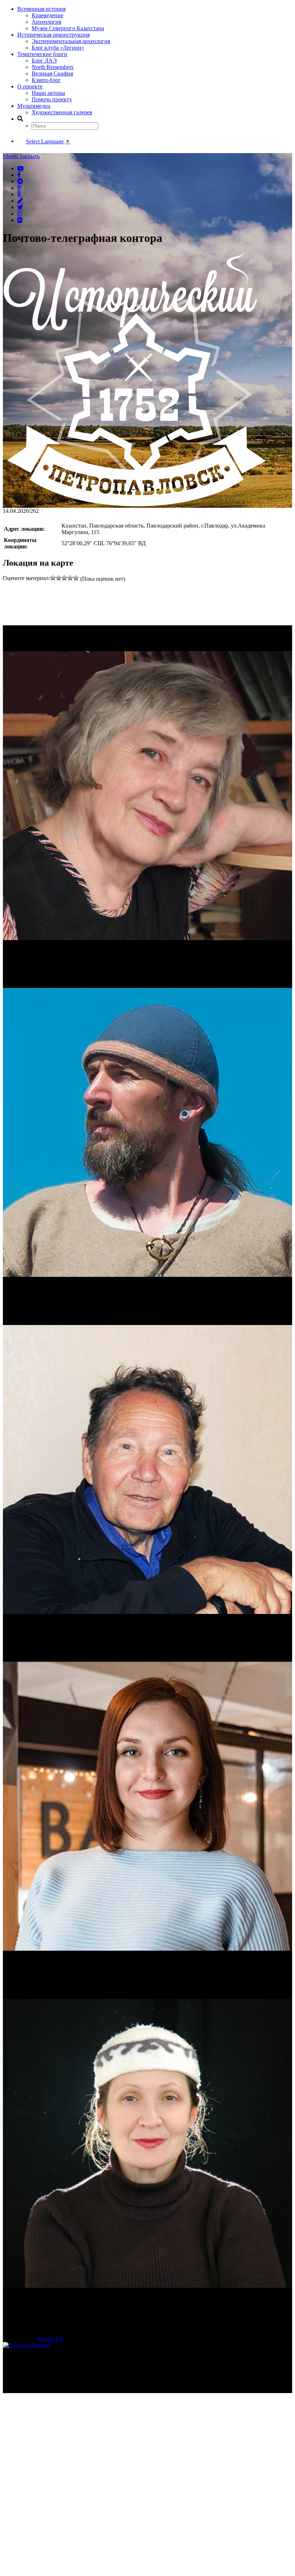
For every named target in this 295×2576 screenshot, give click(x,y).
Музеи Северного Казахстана (68, 28)
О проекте (30, 86)
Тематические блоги (42, 54)
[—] (135, 504)
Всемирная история (41, 9)
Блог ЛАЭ (44, 61)
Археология (46, 22)
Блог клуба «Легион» (58, 48)
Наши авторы (48, 93)
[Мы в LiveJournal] (20, 201)
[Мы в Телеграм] (20, 181)
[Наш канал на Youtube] (21, 168)
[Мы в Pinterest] (19, 188)
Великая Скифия (52, 73)
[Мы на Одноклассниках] (19, 194)
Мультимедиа (34, 106)
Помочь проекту (52, 99)
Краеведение (47, 15)
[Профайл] (147, 1133)
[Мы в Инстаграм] (20, 213)
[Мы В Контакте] (20, 220)
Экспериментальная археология (71, 41)
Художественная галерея (62, 112)
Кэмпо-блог (46, 80)
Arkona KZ (50, 2339)
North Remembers (53, 67)
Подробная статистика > (66, 2390)
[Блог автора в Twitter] (20, 207)
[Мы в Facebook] (19, 175)
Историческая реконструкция (53, 35)
